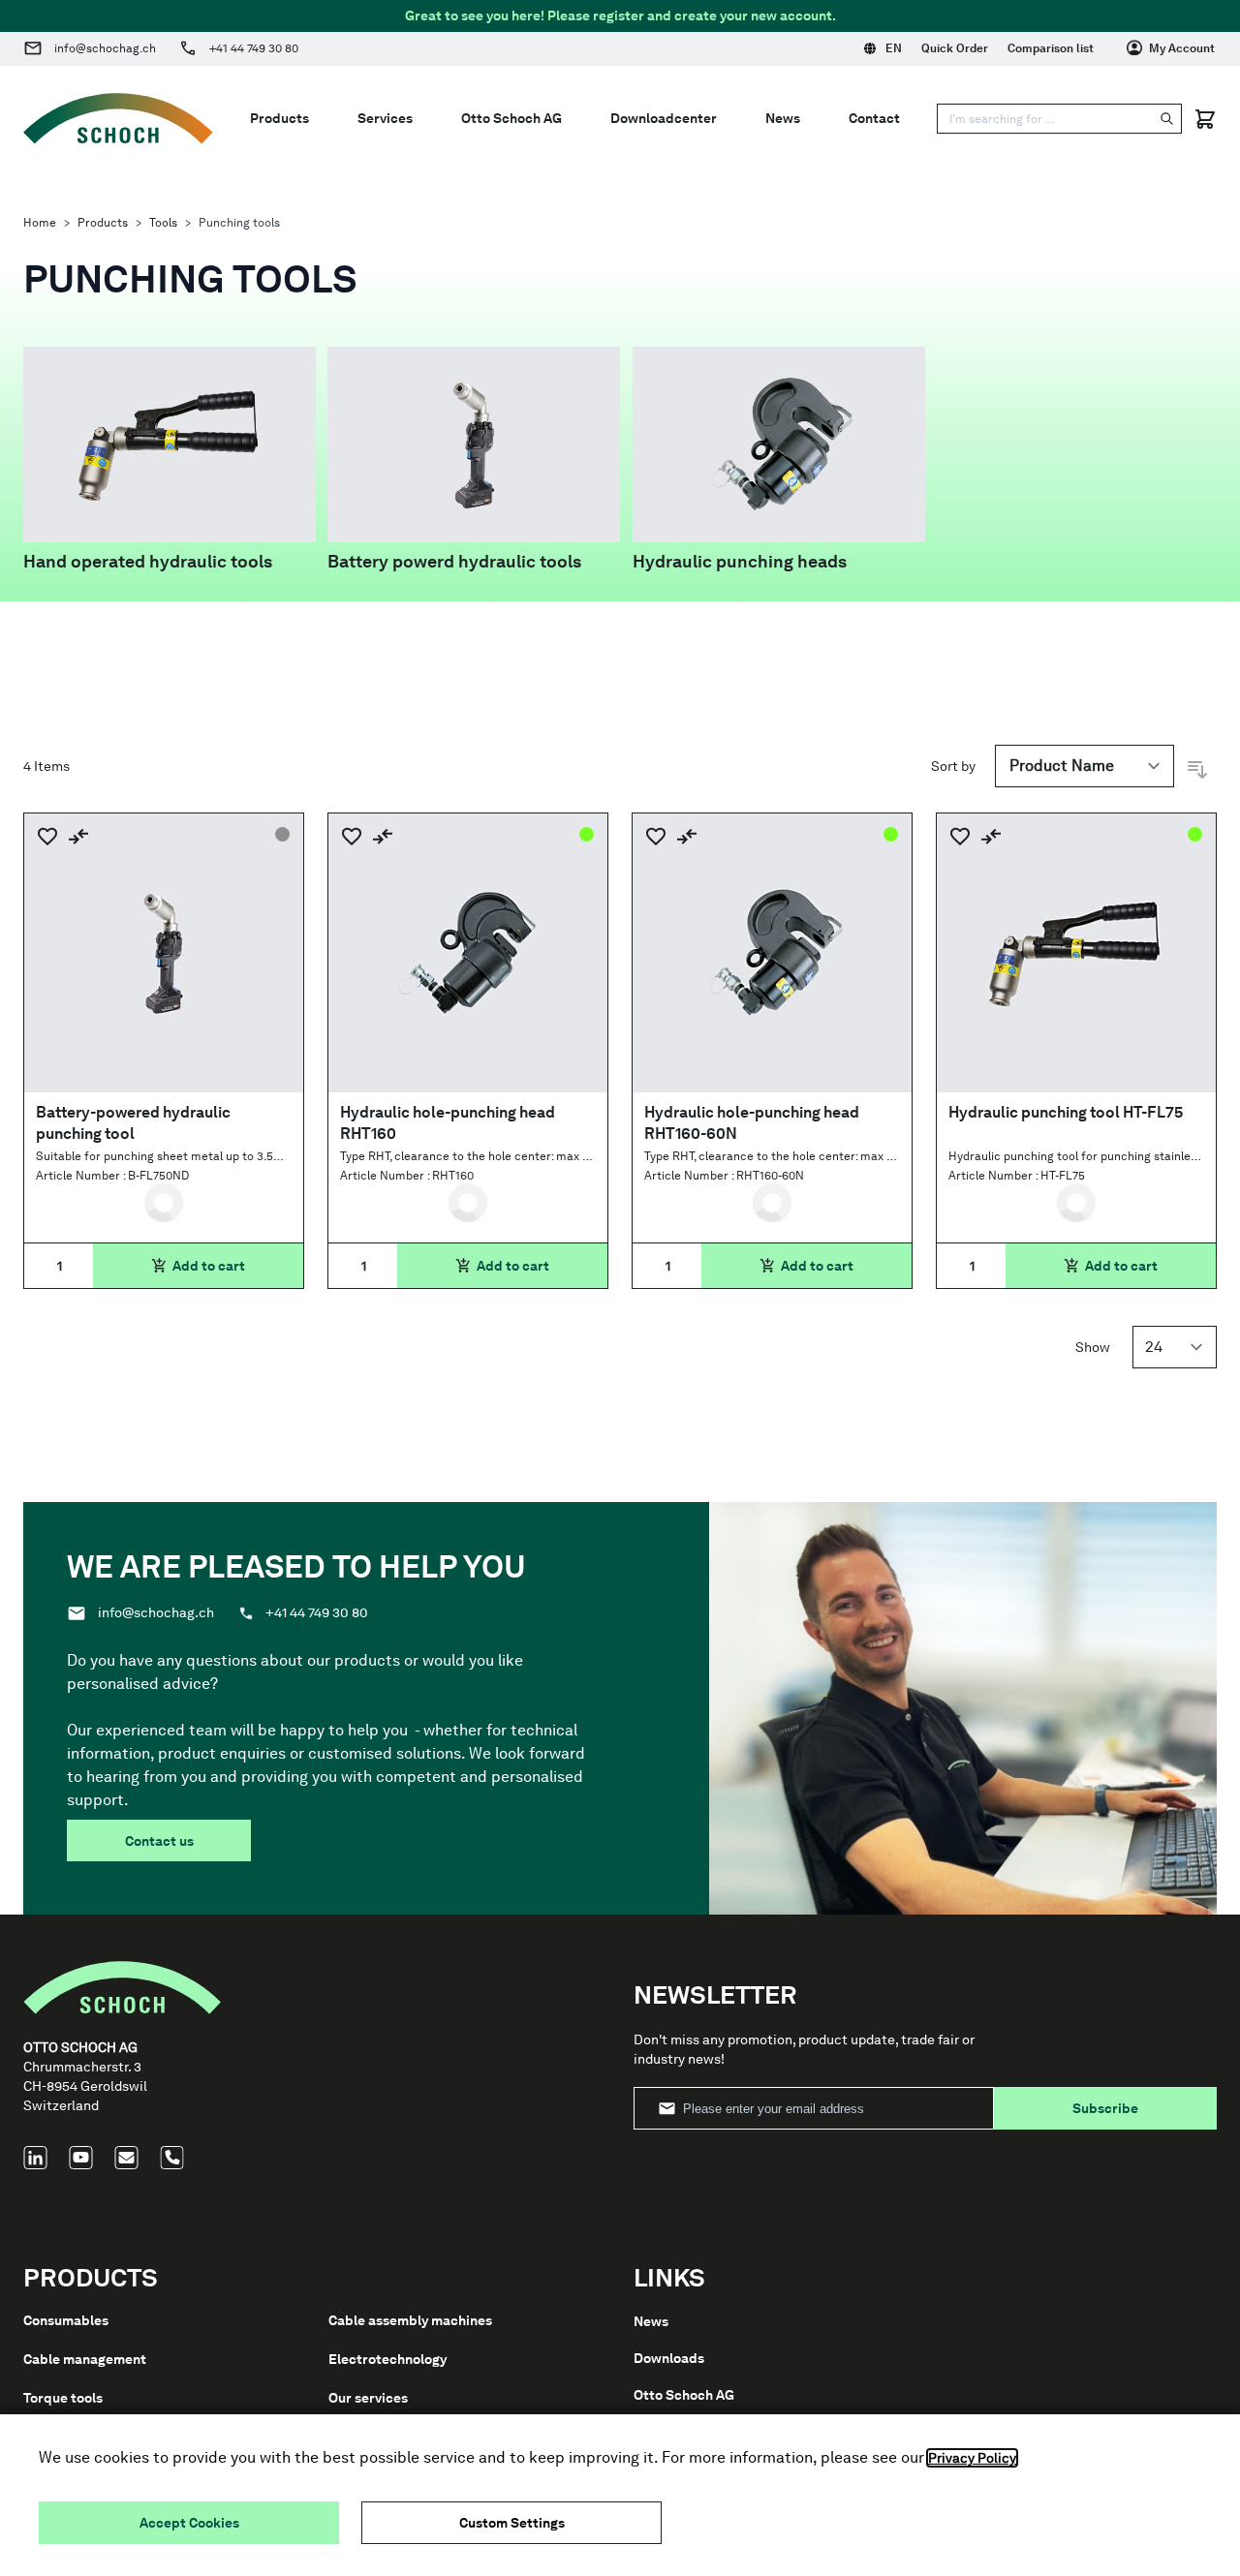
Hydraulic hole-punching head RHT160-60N (752, 1123)
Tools (163, 223)
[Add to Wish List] (47, 836)
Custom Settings (512, 2523)
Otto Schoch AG (684, 2395)
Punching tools (239, 223)
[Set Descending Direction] (1197, 770)
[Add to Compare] (78, 836)
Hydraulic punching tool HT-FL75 (1066, 1112)
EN (894, 48)
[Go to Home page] (118, 119)
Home (40, 223)
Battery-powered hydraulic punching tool (133, 1123)
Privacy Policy (972, 2458)
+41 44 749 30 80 (254, 48)
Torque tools (63, 2398)
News (651, 2321)
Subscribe (1105, 2108)
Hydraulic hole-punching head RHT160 (448, 1123)
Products (103, 223)
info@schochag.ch (105, 48)
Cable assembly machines (410, 2320)
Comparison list (1051, 48)
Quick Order (955, 48)
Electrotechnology (387, 2359)
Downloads (669, 2358)
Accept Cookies (189, 2523)
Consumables (66, 2320)
